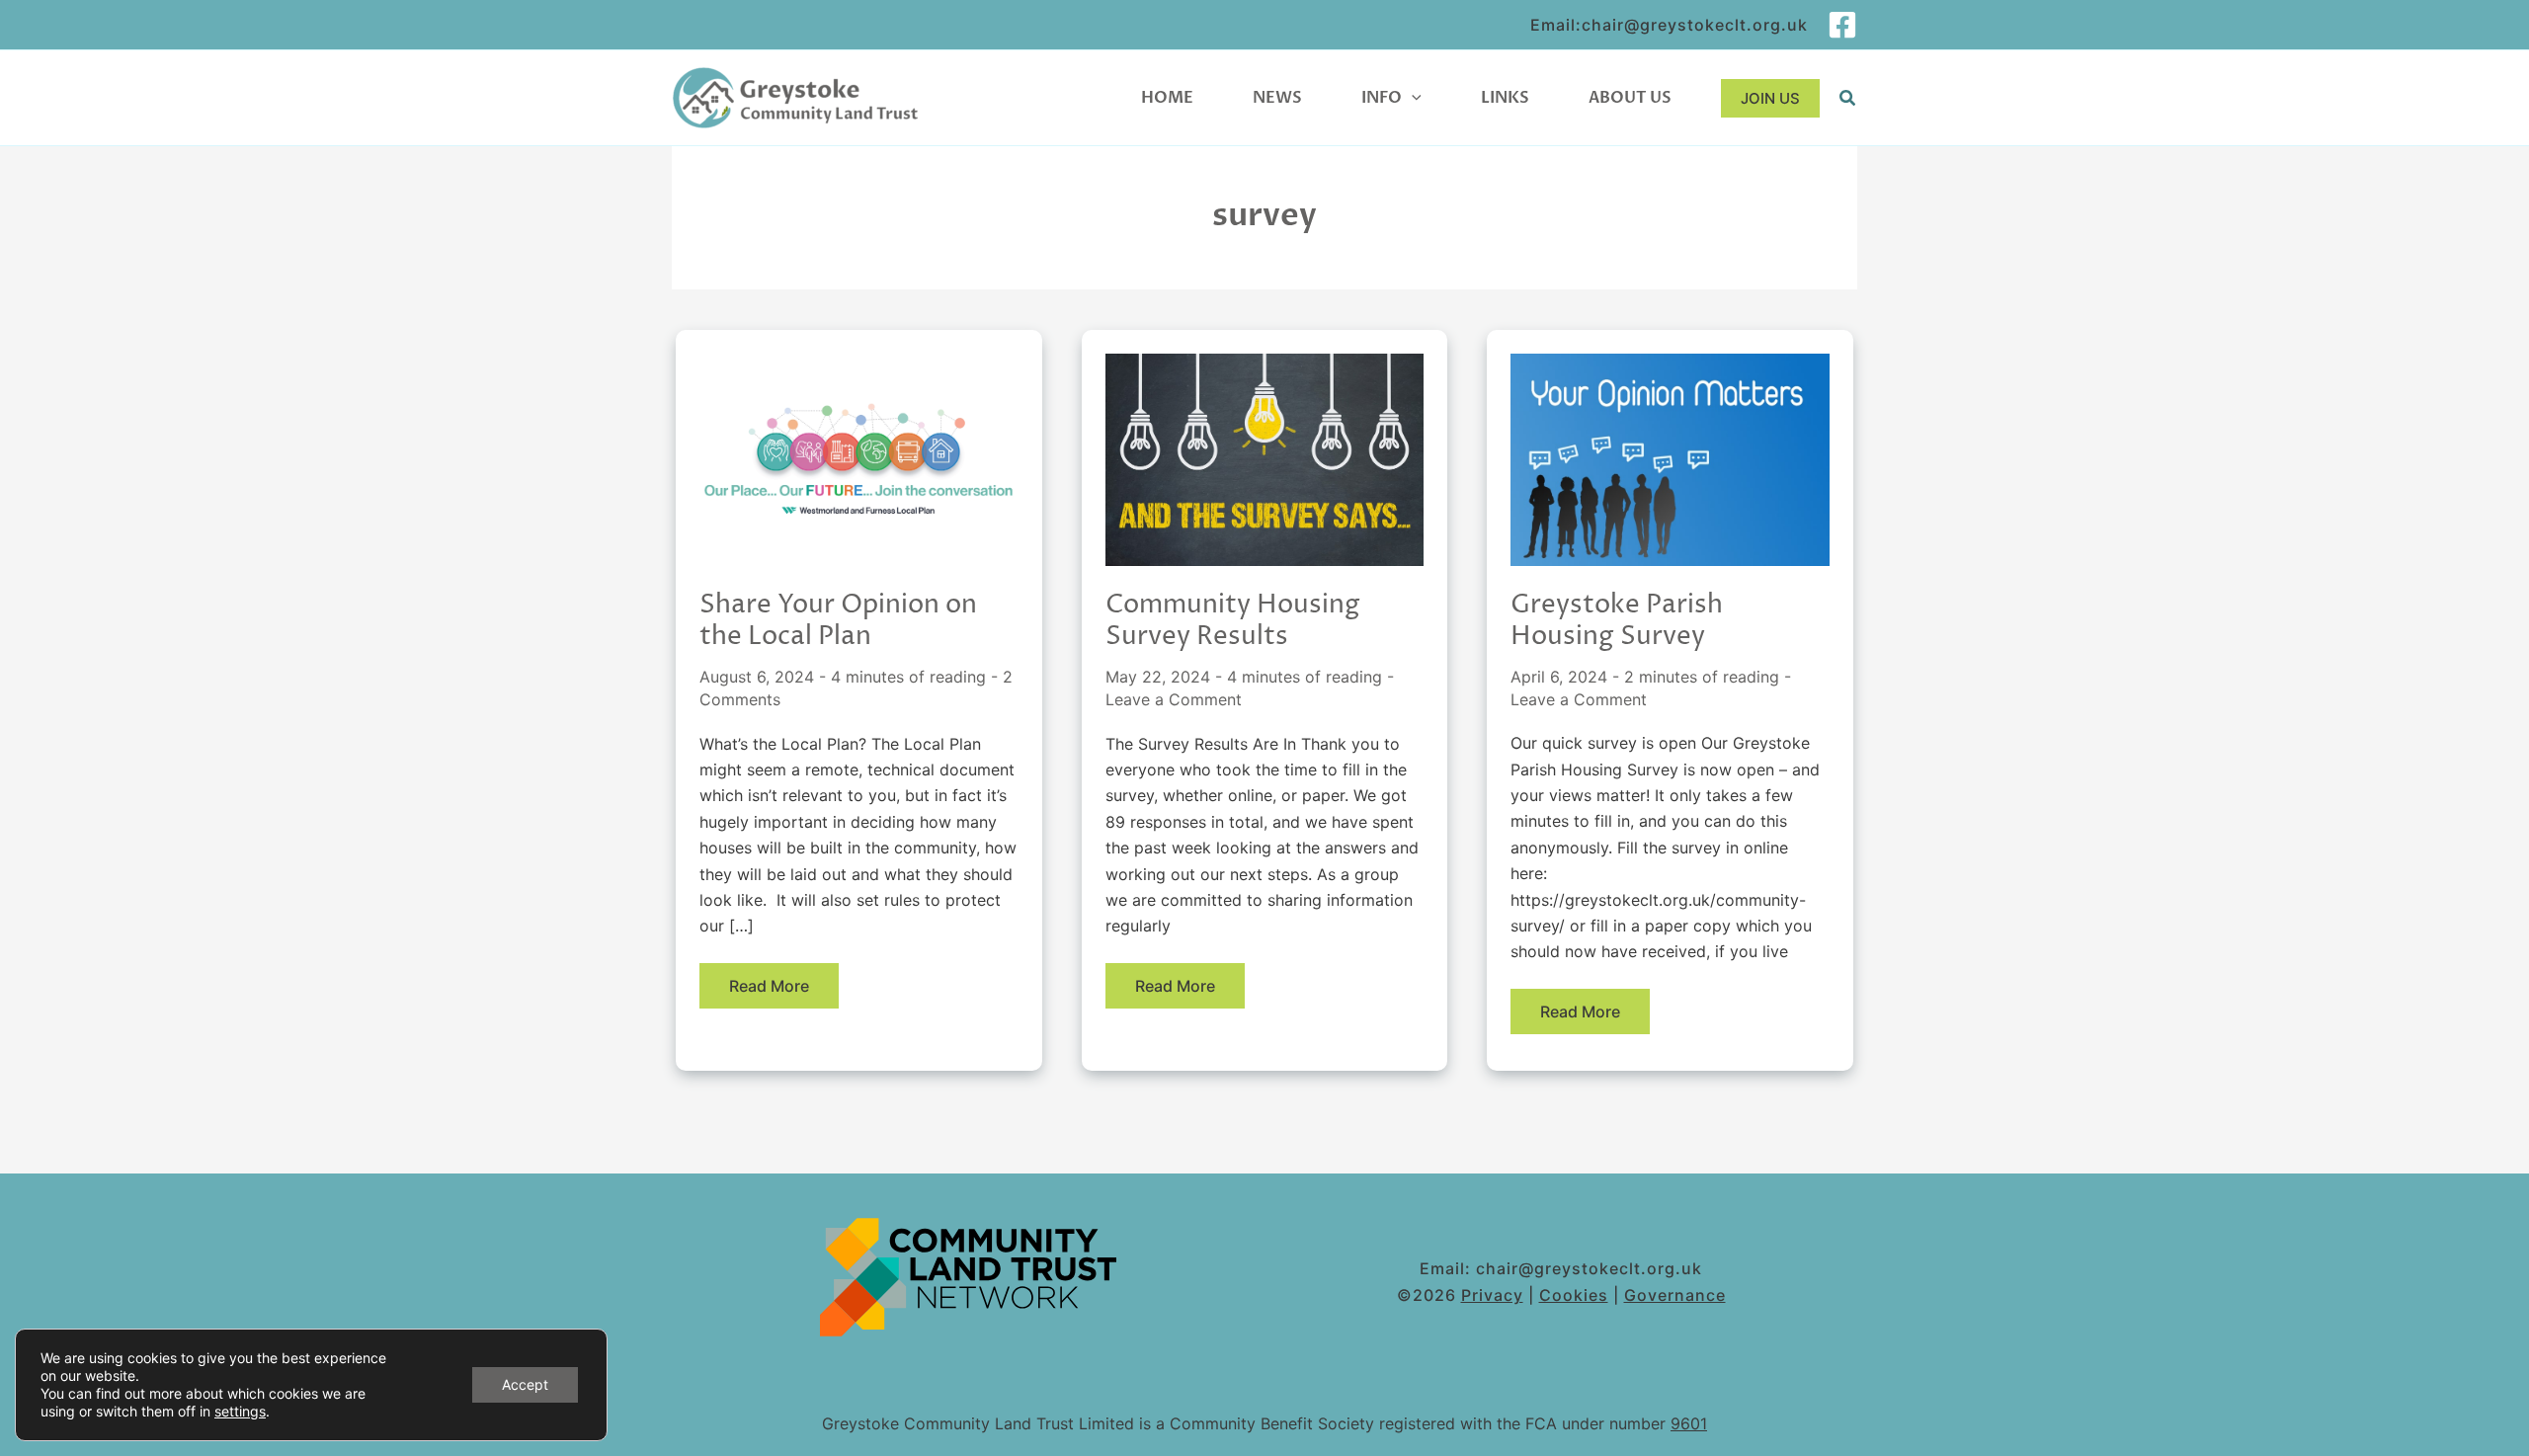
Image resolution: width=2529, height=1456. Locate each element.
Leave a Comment (1174, 699)
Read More (769, 992)
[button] (1412, 98)
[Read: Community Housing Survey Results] (1265, 458)
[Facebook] (1842, 25)
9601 (1689, 1423)
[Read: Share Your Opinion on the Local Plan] (859, 458)
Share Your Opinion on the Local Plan (838, 621)
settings (240, 1411)
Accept (525, 1384)
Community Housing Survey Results (1233, 621)
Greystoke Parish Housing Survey (1617, 621)
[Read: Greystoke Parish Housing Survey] (1670, 458)
